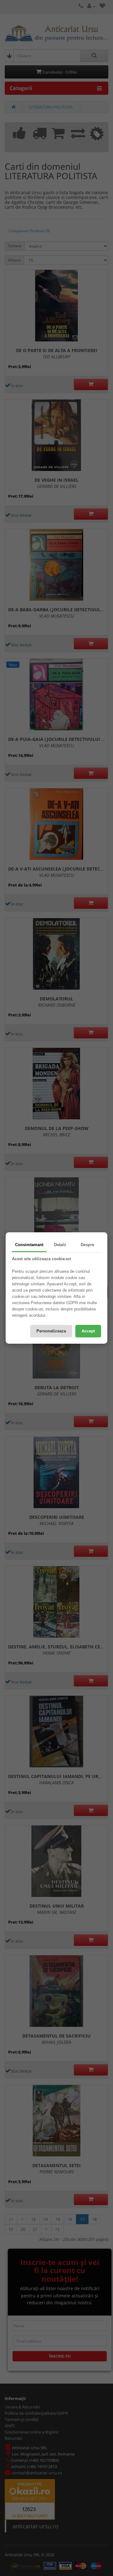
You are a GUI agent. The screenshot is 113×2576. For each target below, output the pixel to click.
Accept (88, 1331)
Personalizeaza (51, 1331)
